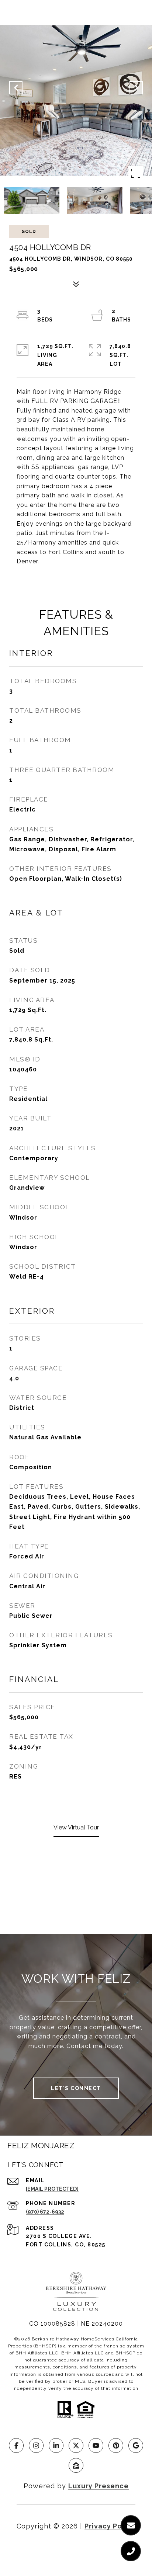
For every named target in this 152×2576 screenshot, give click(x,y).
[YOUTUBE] (96, 2445)
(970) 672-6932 (45, 2212)
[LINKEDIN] (56, 2445)
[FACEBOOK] (16, 2445)
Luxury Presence (99, 2486)
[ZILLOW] (76, 2465)
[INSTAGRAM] (36, 2445)
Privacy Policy (110, 2526)
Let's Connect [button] (76, 2088)
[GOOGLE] (136, 2445)
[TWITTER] (76, 2445)
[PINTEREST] (116, 2445)
